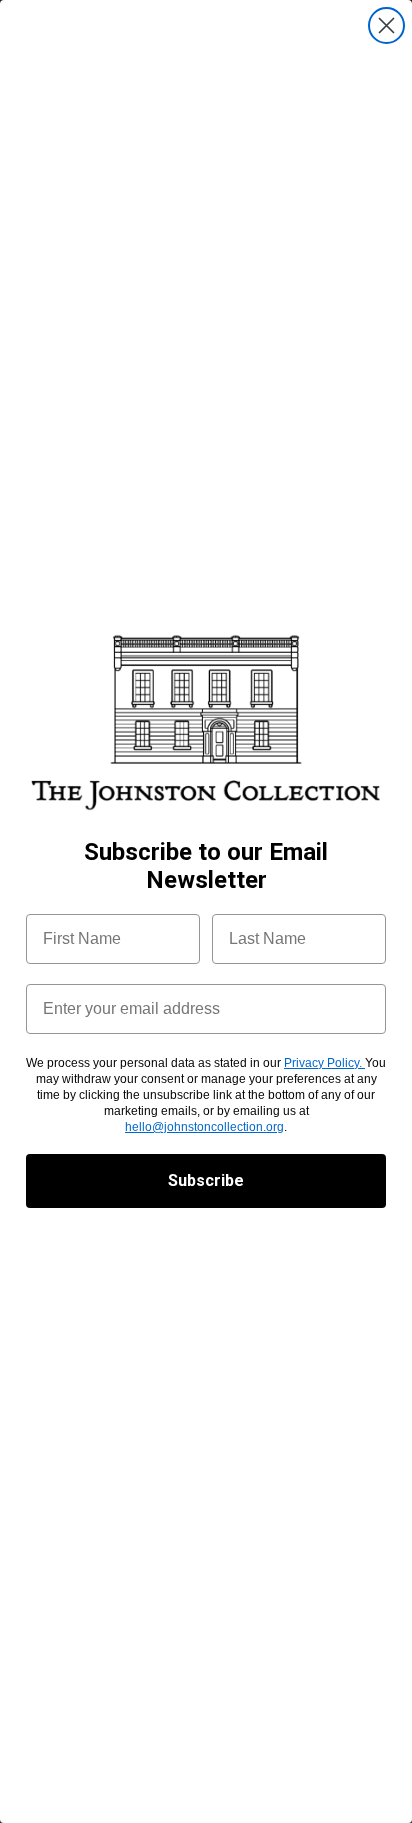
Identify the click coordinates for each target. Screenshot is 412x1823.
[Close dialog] (386, 25)
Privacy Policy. (324, 1063)
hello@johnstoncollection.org (204, 1127)
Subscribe (206, 1180)
